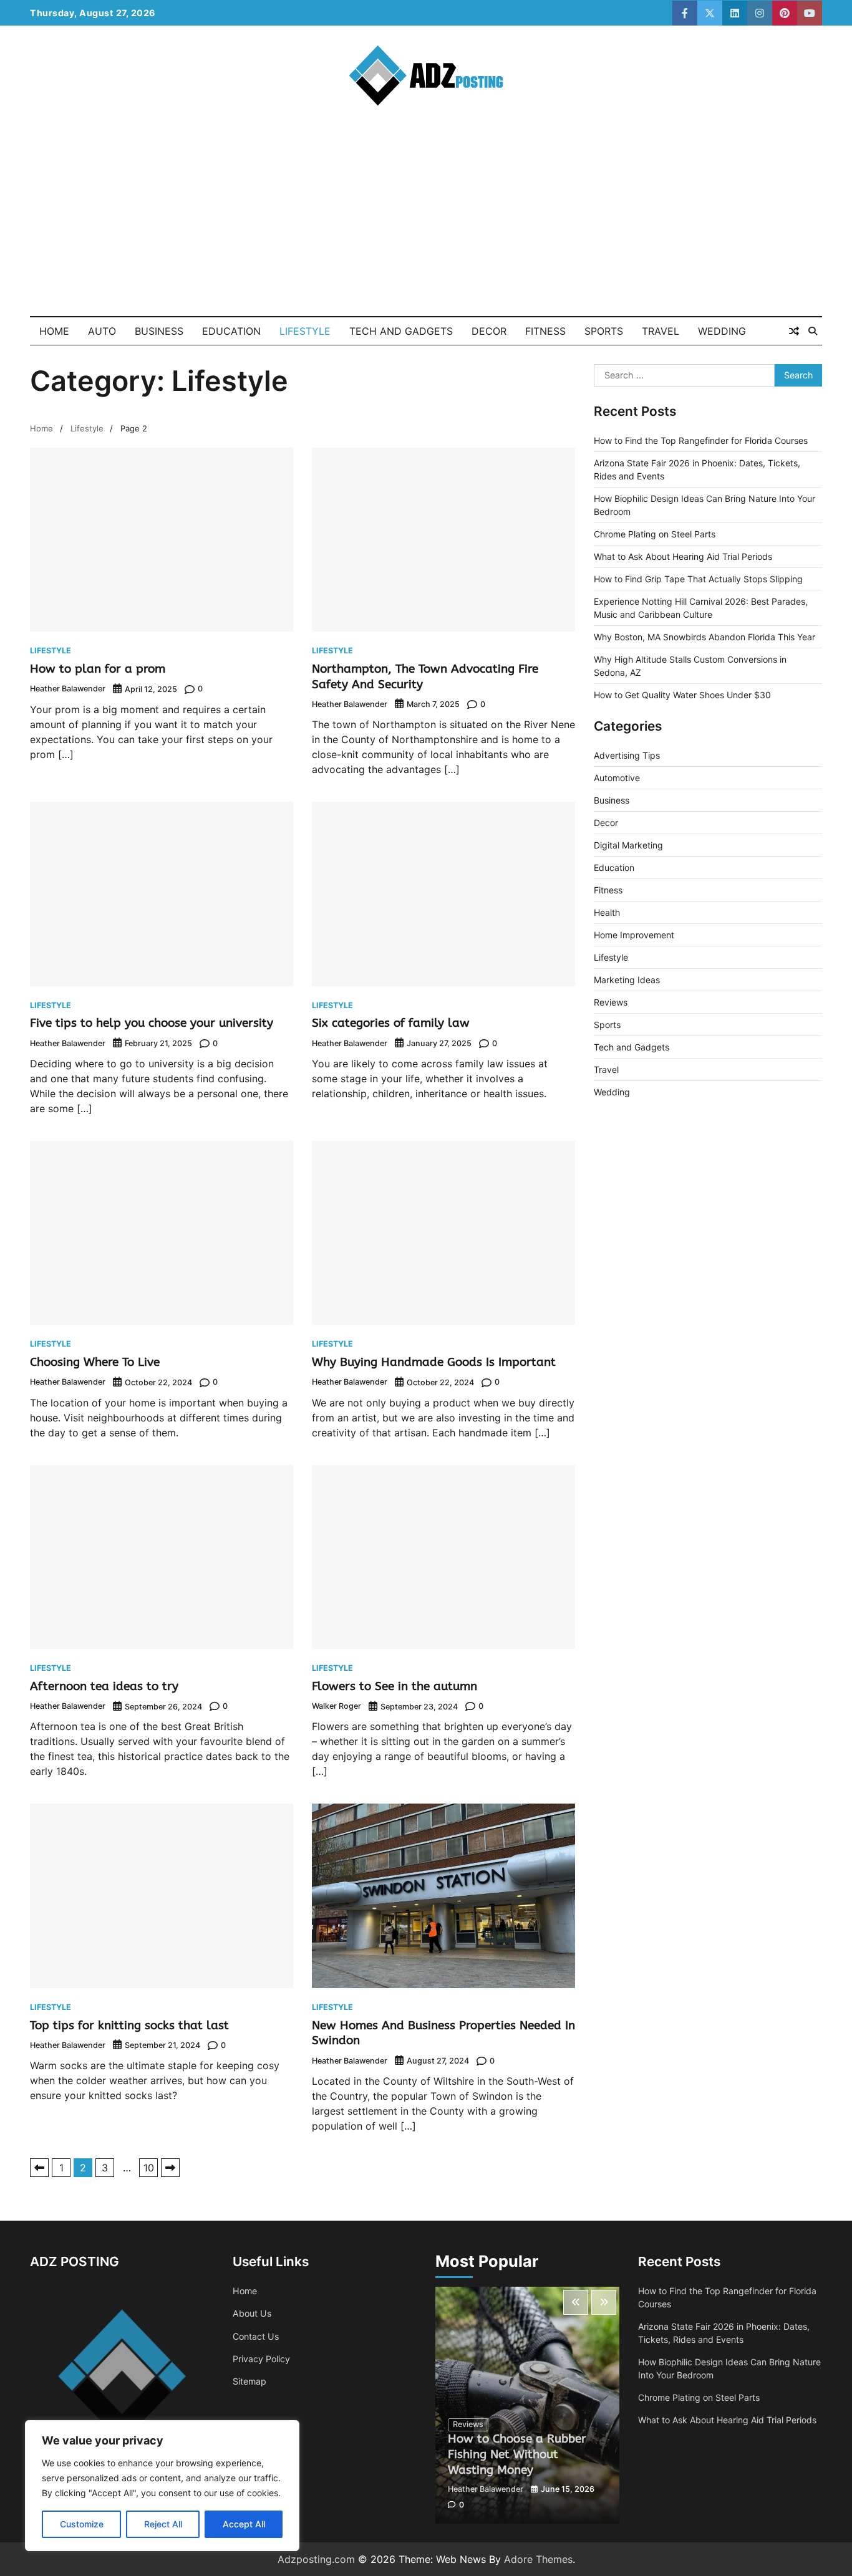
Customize (82, 2524)
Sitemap (249, 2381)
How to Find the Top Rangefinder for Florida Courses (701, 440)
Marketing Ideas (627, 980)
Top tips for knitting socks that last (129, 2025)
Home (54, 331)
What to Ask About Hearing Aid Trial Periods (683, 556)
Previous (39, 2168)
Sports (604, 331)
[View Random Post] (794, 331)
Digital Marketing (628, 845)
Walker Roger (336, 1706)
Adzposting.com (316, 2559)
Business (159, 331)
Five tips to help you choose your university (152, 1023)
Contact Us (256, 2336)
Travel (661, 331)
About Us (252, 2313)
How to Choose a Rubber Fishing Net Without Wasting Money (517, 2454)
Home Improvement (634, 935)
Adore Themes (538, 2559)
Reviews (611, 1002)
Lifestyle (305, 331)
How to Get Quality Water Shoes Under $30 (682, 695)
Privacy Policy (261, 2359)
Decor (489, 331)
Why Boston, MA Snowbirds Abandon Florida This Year (704, 637)
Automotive (617, 778)
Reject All (163, 2524)
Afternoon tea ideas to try (104, 1686)
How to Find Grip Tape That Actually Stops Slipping (698, 579)
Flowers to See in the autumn (395, 1686)
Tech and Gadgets (401, 331)
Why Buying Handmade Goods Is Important (434, 1362)
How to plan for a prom (98, 669)
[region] (162, 2486)
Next (170, 2168)
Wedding (722, 331)
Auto (102, 331)
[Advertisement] (426, 223)
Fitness (545, 331)
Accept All (244, 2524)
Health (607, 912)
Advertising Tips (627, 755)
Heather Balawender (68, 689)
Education (231, 331)
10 (149, 2168)
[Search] (813, 331)
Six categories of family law (391, 1023)
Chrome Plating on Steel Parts (655, 534)
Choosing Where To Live (95, 1362)
